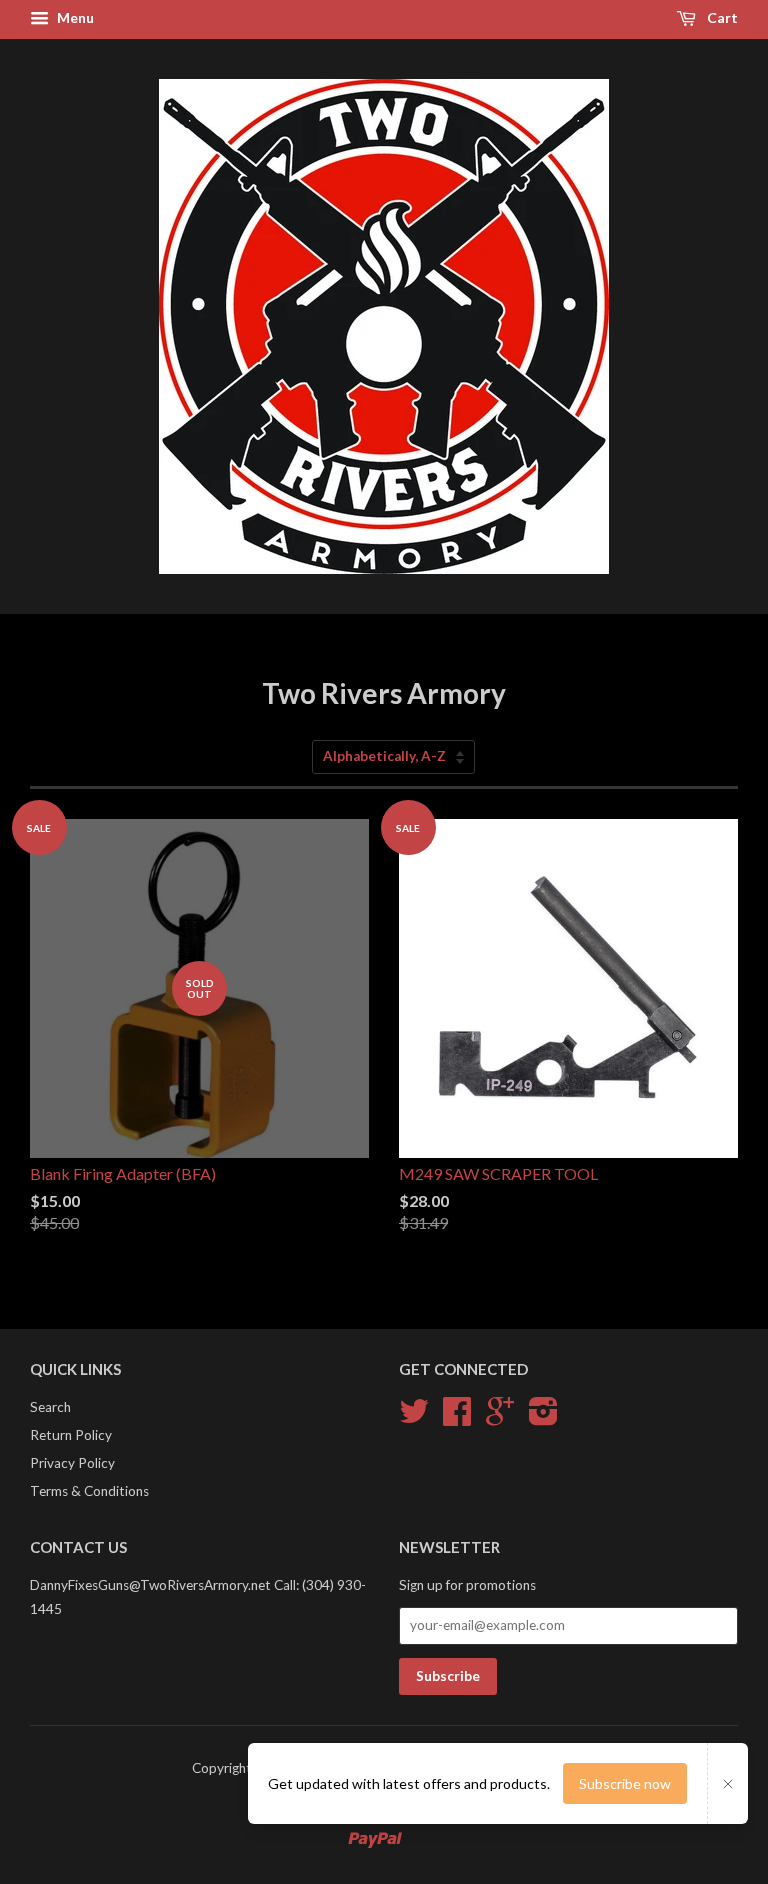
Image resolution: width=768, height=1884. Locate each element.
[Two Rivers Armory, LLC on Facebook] (457, 1418)
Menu (74, 17)
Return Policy (71, 1435)
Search (50, 1407)
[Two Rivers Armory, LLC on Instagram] (543, 1418)
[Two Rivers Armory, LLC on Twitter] (414, 1418)
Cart (721, 17)
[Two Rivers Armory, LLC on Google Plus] (500, 1418)
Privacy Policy (72, 1463)
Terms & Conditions (89, 1491)
